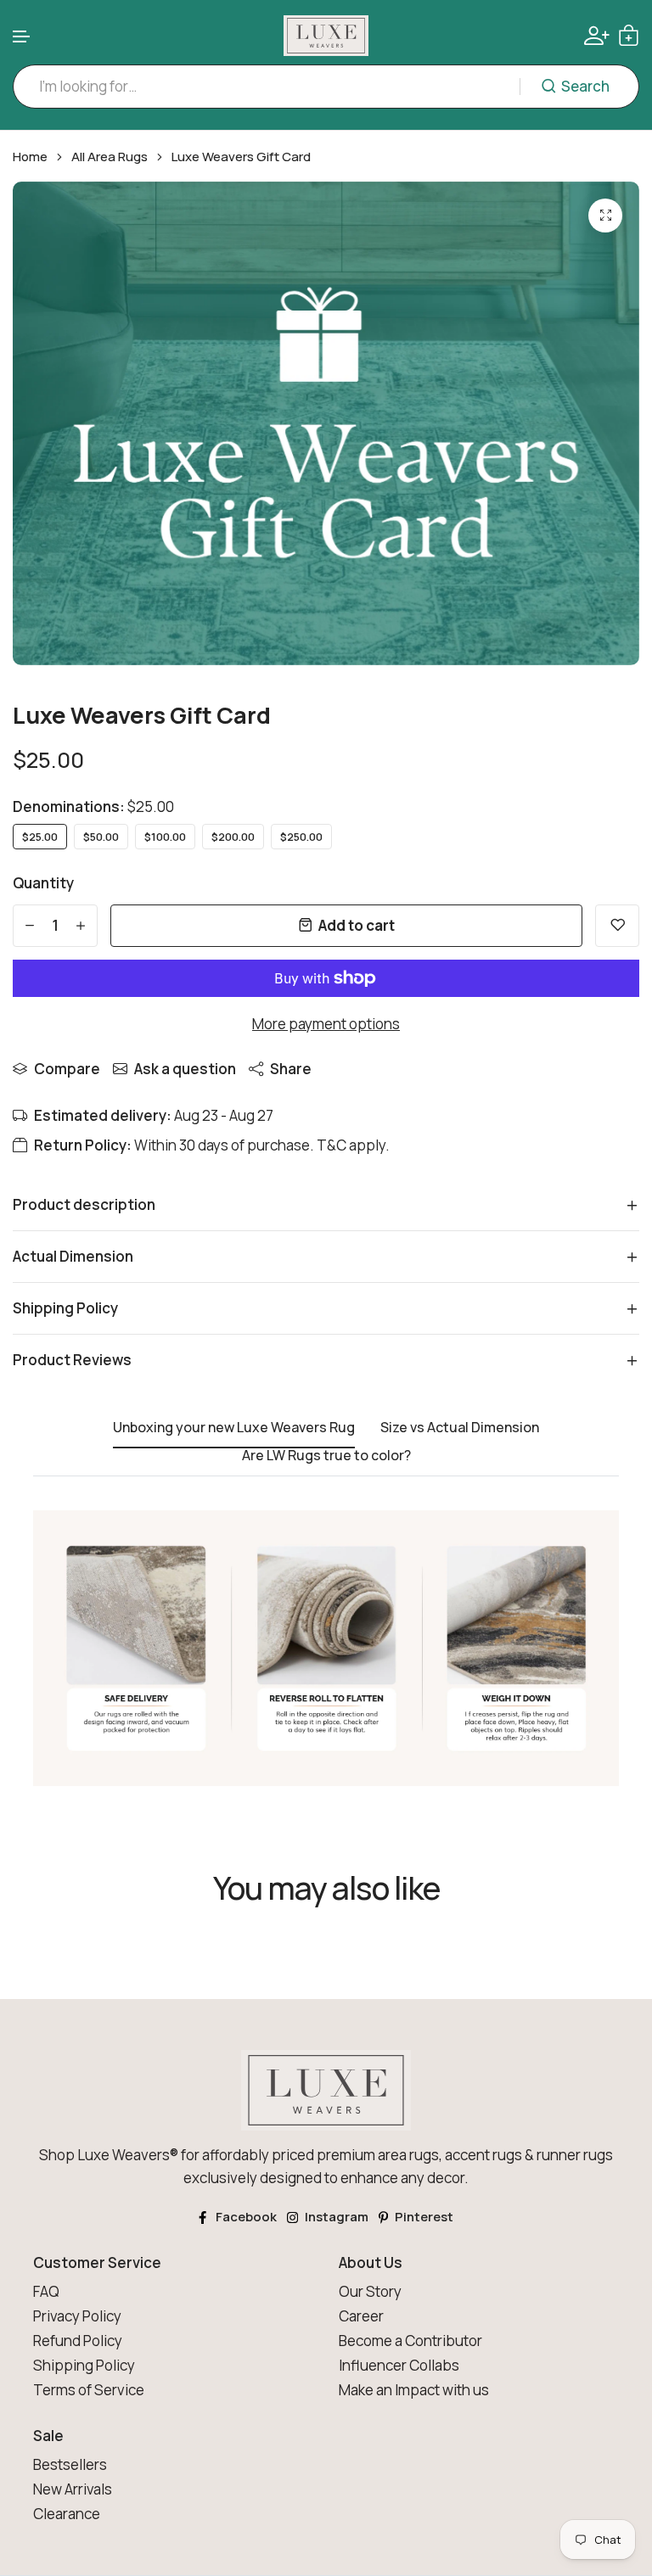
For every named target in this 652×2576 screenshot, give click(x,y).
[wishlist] (617, 926)
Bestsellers (70, 2464)
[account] (597, 36)
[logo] (326, 36)
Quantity (43, 883)
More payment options (326, 1024)
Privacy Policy (77, 2316)
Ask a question (185, 1069)
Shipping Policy (84, 2365)
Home (30, 157)
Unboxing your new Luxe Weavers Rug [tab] (234, 1428)
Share (291, 1069)
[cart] (629, 35)
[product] (605, 216)
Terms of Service (89, 2390)
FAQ (46, 2291)
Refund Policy (78, 2341)
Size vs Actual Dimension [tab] (460, 1428)
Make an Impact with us (414, 2390)
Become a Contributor (410, 2341)
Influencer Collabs (399, 2365)
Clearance (67, 2514)
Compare (67, 1069)
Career (361, 2316)
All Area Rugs (110, 157)
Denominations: (93, 806)
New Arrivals (73, 2489)
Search (585, 86)
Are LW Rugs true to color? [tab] (326, 1456)
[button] (22, 37)
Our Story (370, 2291)
